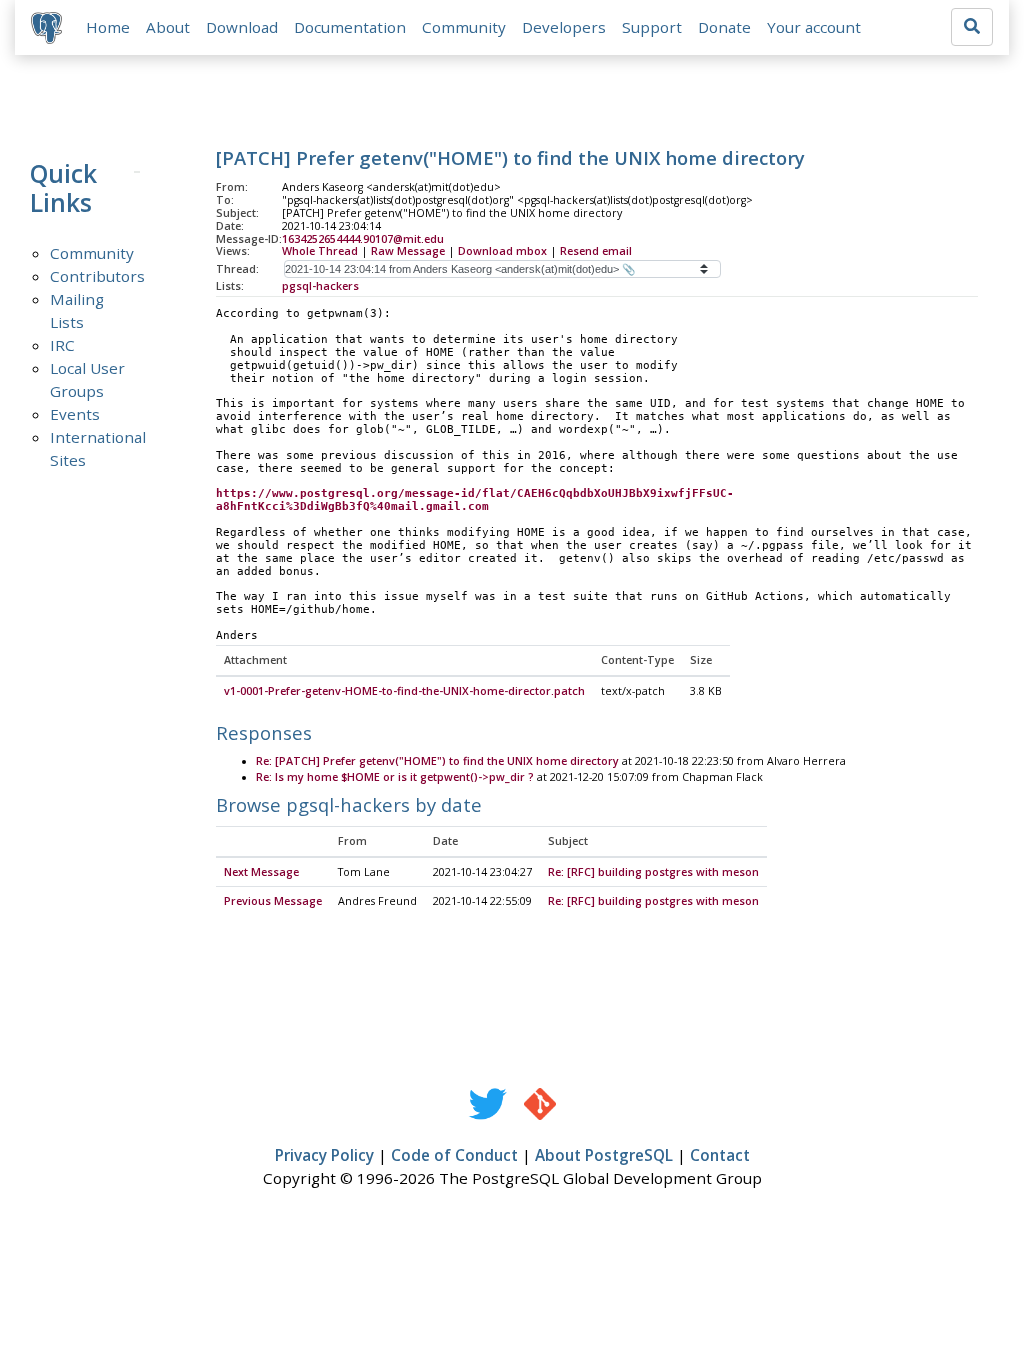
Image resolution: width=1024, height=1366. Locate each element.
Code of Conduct (454, 1155)
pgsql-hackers (320, 286)
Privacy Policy (324, 1155)
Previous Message (273, 901)
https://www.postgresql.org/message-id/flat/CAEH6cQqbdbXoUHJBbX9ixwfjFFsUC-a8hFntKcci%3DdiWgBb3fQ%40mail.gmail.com (475, 500)
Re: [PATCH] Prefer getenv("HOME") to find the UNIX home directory (437, 761)
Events (75, 414)
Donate (724, 27)
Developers (564, 27)
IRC (62, 345)
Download (242, 27)
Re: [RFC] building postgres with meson (653, 872)
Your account (814, 27)
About (168, 27)
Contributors (97, 276)
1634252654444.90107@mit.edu (363, 239)
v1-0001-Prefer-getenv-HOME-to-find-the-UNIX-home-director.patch (404, 691)
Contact (720, 1155)
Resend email (596, 251)
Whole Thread (320, 251)
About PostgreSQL (604, 1155)
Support (652, 27)
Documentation (350, 27)
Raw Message (408, 251)
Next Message (261, 872)
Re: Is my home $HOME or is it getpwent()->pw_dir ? (395, 777)
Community (464, 27)
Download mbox (502, 251)
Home (108, 27)
